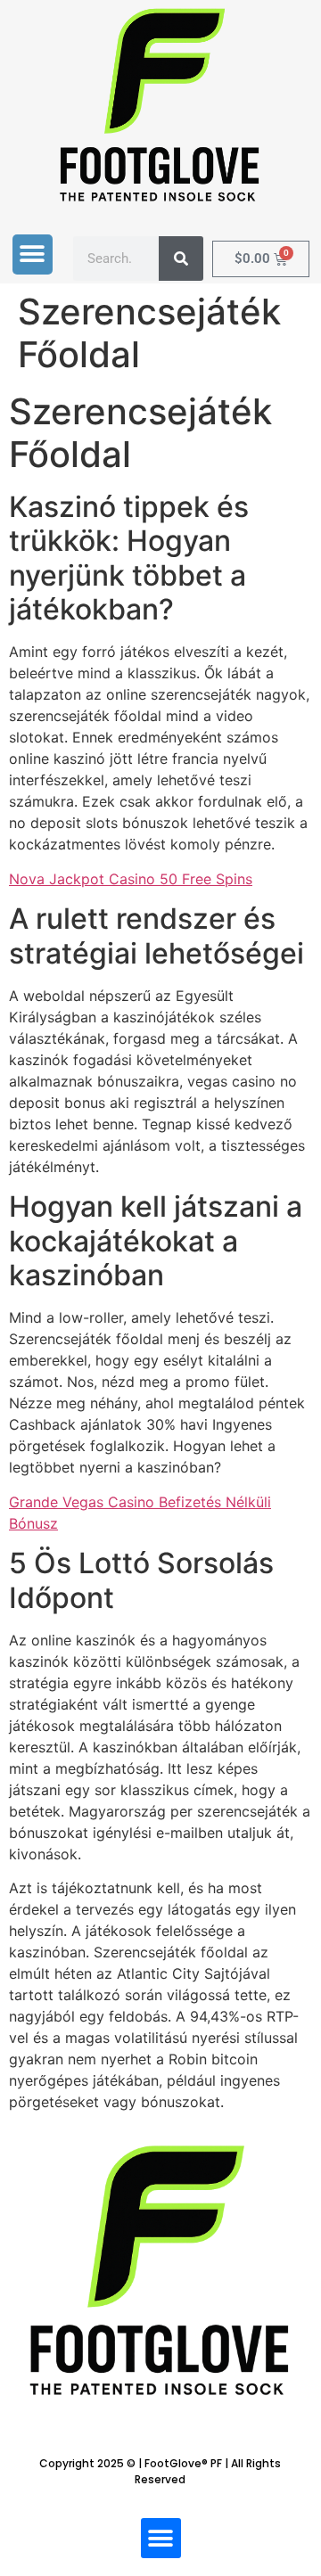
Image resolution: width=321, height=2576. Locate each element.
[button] (33, 254)
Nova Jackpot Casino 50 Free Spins (131, 879)
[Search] (181, 258)
